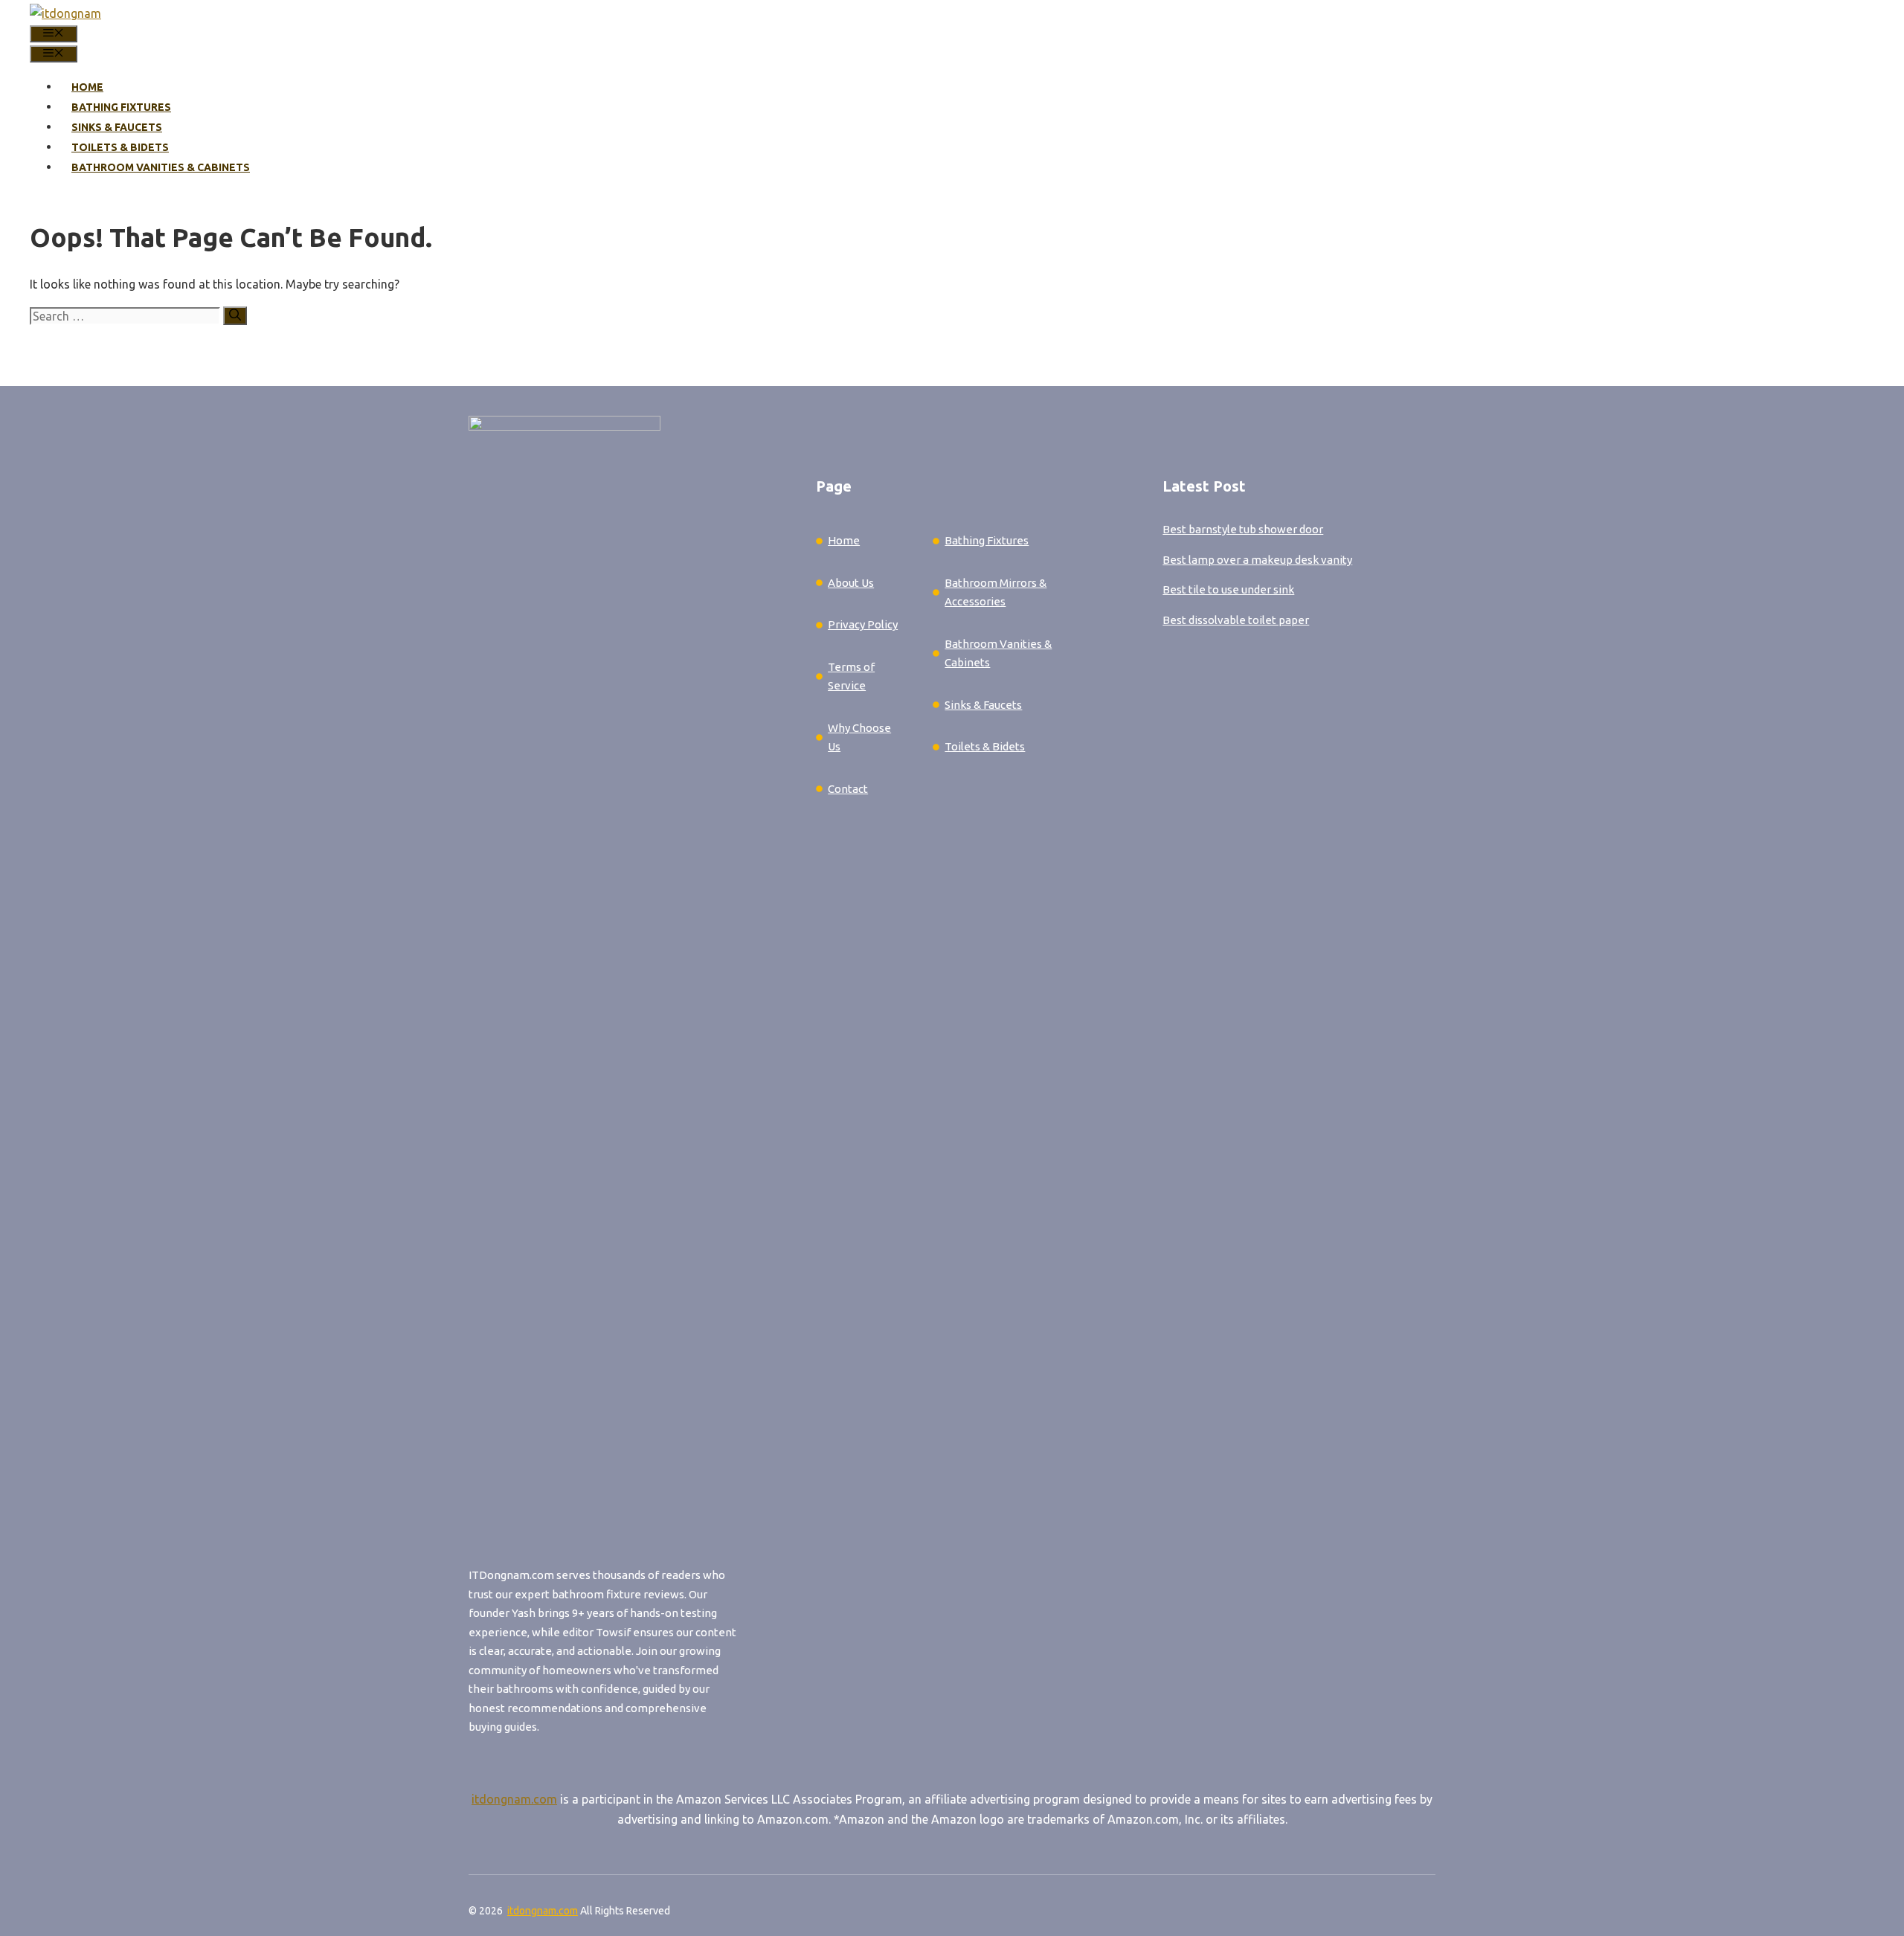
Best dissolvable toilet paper (1236, 620)
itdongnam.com (514, 1799)
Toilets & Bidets (120, 147)
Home (87, 87)
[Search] (235, 316)
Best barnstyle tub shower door (1243, 529)
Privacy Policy (863, 624)
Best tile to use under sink (1228, 589)
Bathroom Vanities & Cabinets (161, 167)
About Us (851, 583)
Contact (848, 789)
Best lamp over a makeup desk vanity (1257, 560)
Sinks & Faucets (117, 127)
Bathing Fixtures (121, 107)
